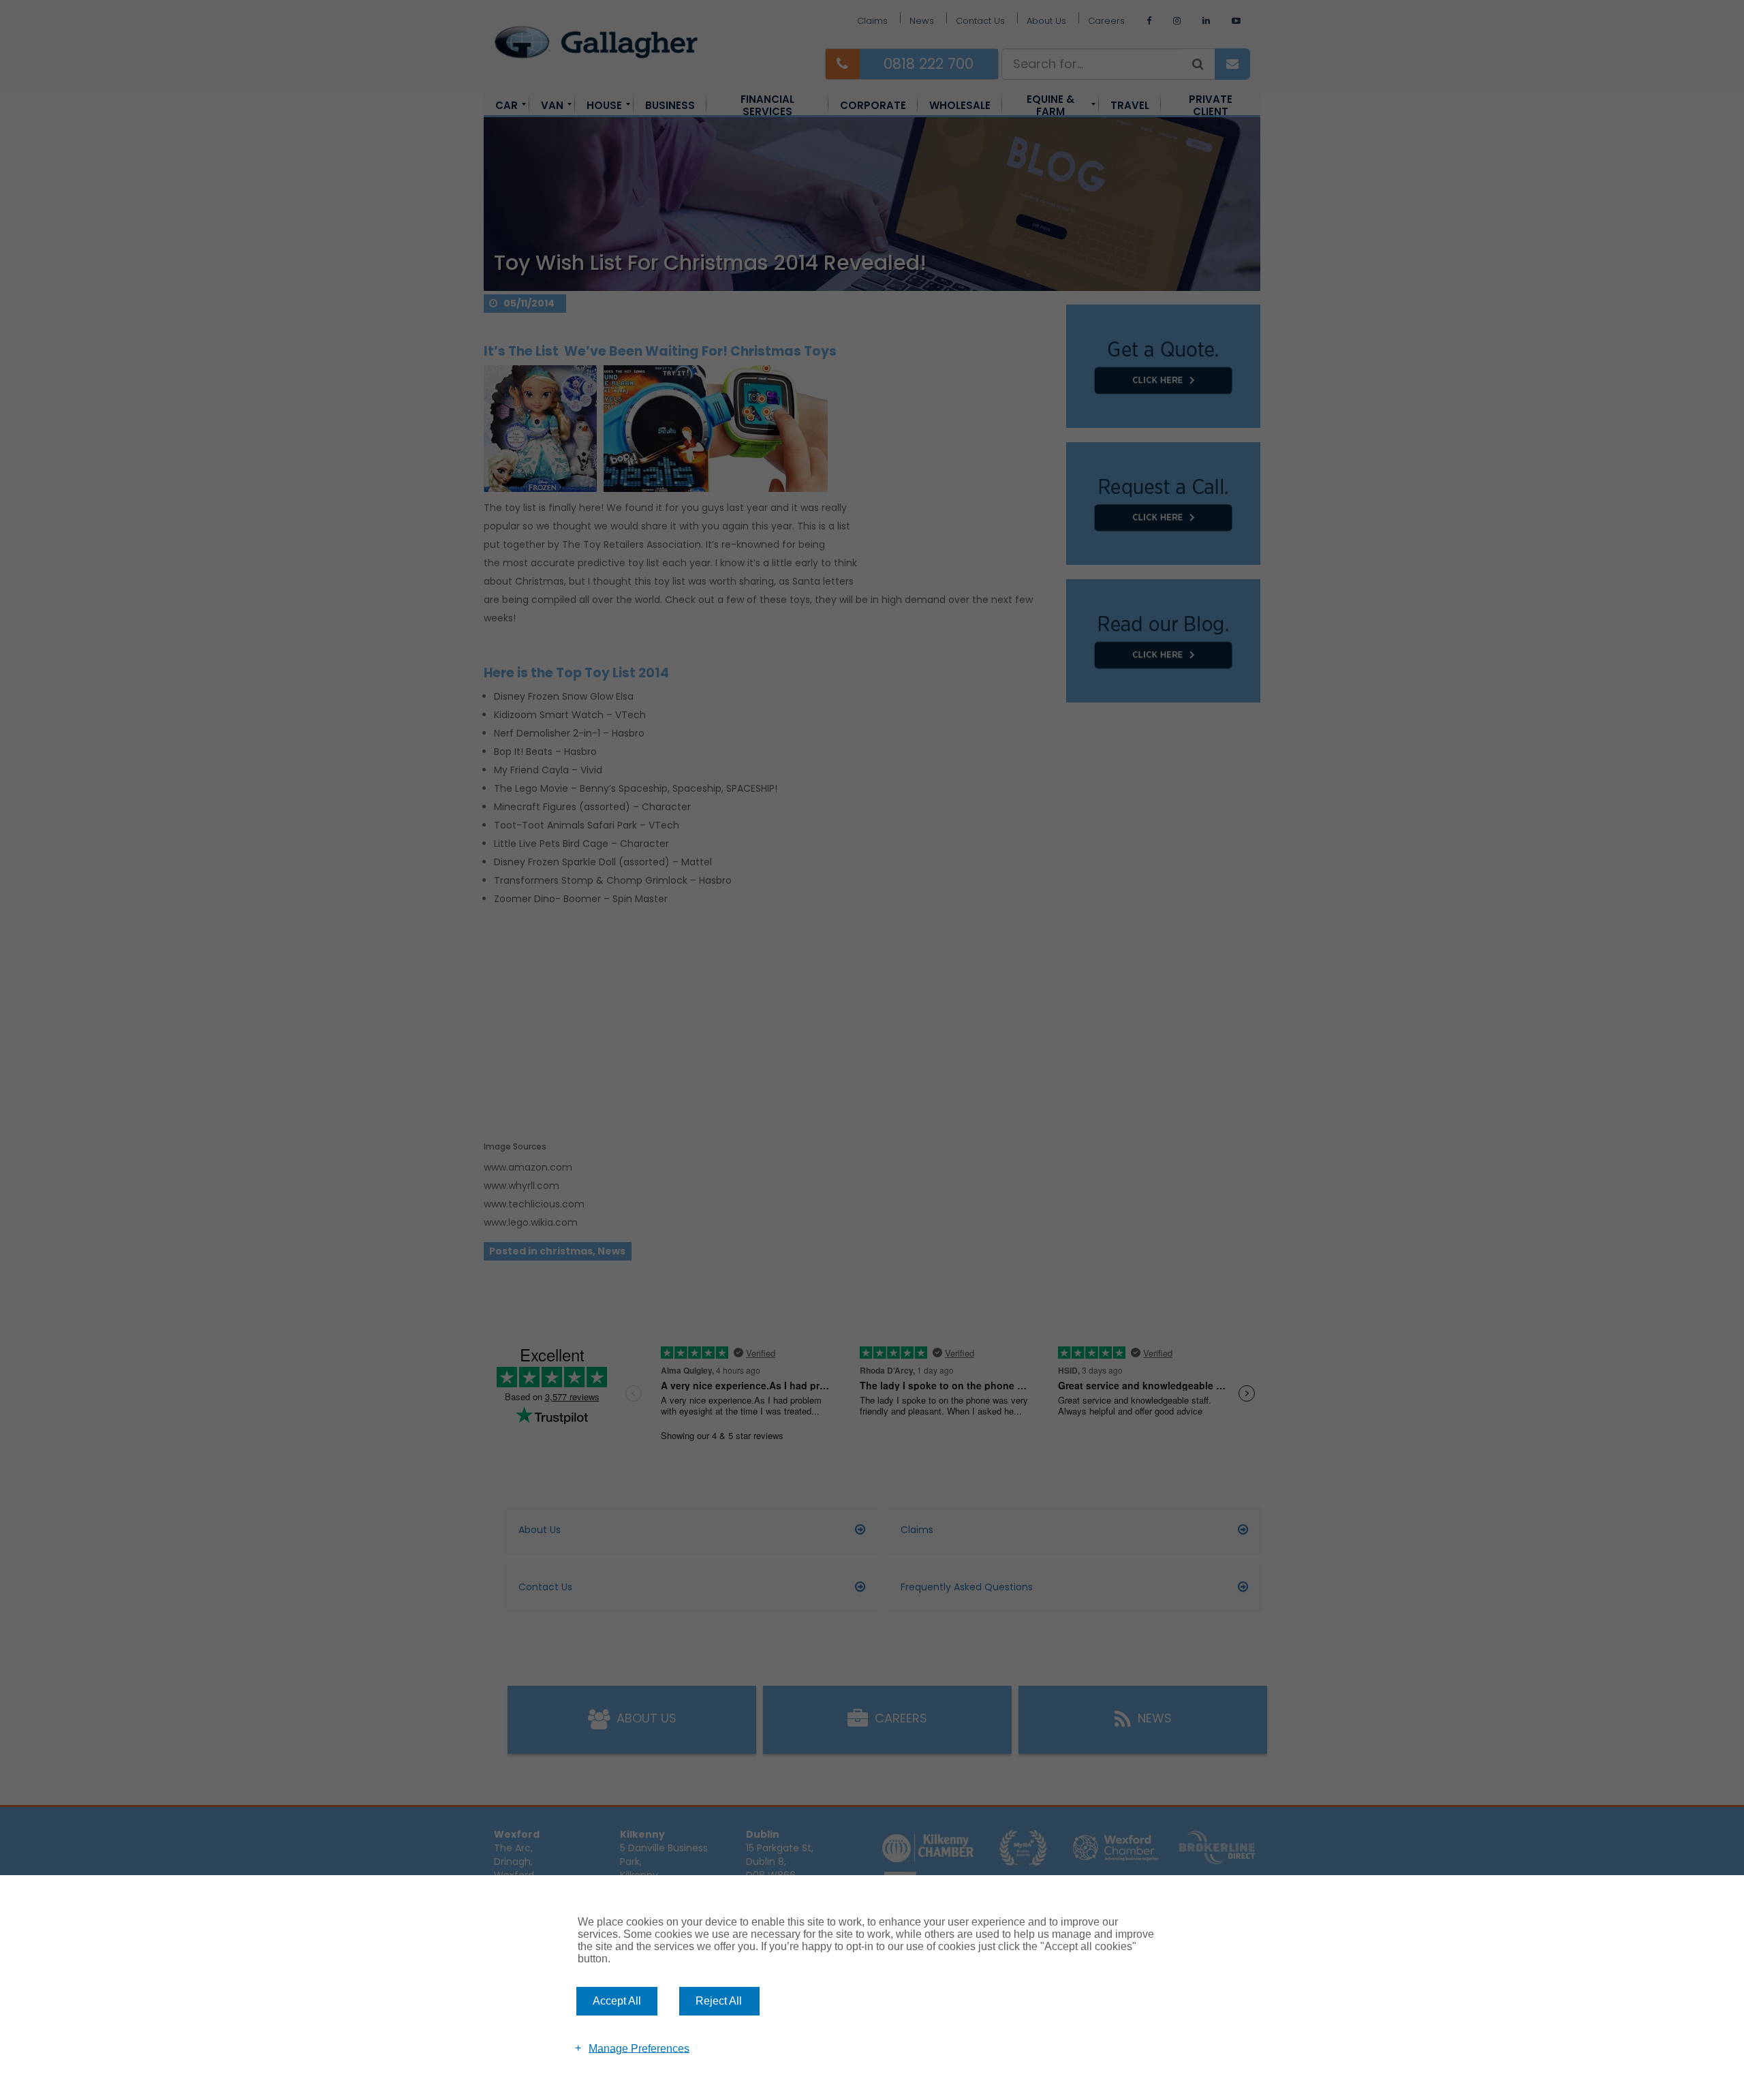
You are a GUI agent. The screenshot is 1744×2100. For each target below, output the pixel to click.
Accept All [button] (617, 2001)
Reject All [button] (719, 2001)
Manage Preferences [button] (639, 2048)
